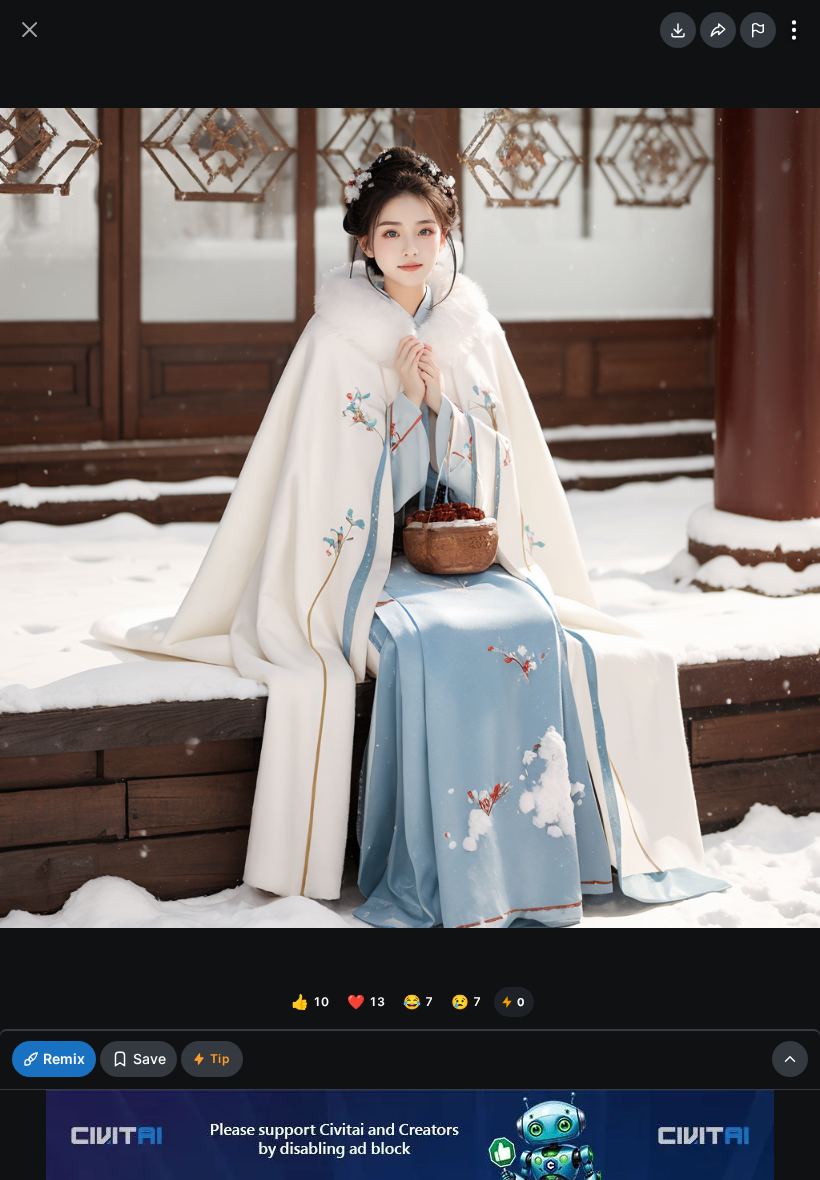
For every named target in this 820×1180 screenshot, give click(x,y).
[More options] (794, 30)
